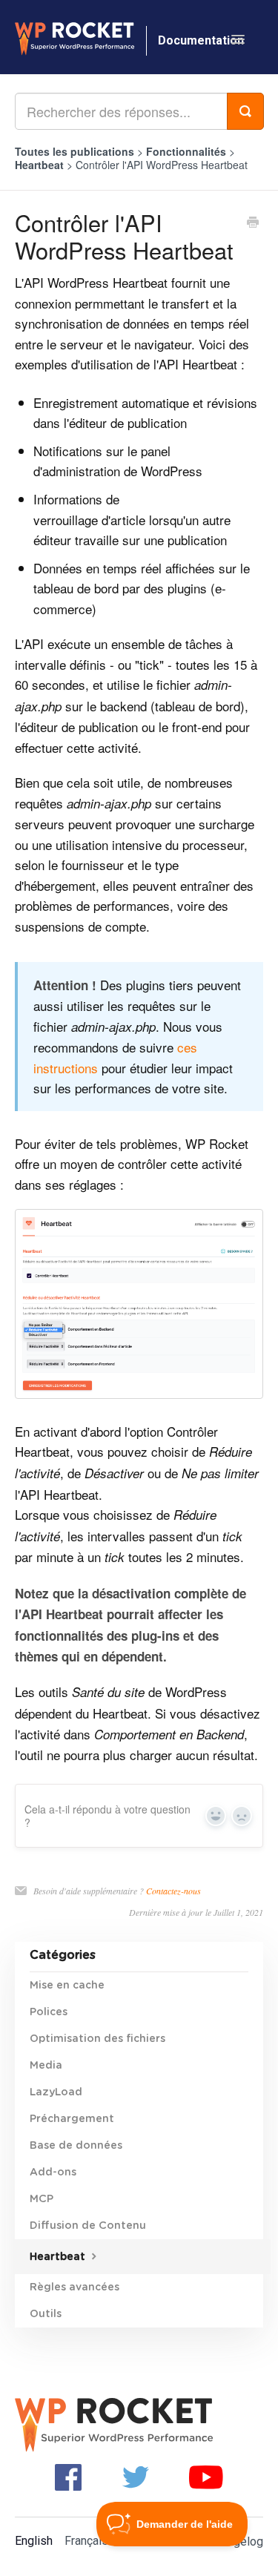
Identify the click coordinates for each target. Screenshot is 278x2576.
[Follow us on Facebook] (68, 2476)
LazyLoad (56, 2092)
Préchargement (72, 2119)
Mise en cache (67, 1986)
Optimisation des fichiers (97, 2039)
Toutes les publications (75, 151)
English (34, 2541)
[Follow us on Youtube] (206, 2476)
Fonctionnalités (188, 151)
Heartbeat (41, 165)
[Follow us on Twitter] (136, 2476)
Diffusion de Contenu (88, 2226)
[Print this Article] (253, 223)
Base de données (76, 2146)
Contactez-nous (173, 1891)
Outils (46, 2314)
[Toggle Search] (245, 111)
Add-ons (53, 2173)
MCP (42, 2199)
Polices (49, 2012)
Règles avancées (75, 2287)
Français (86, 2541)
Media (46, 2066)
